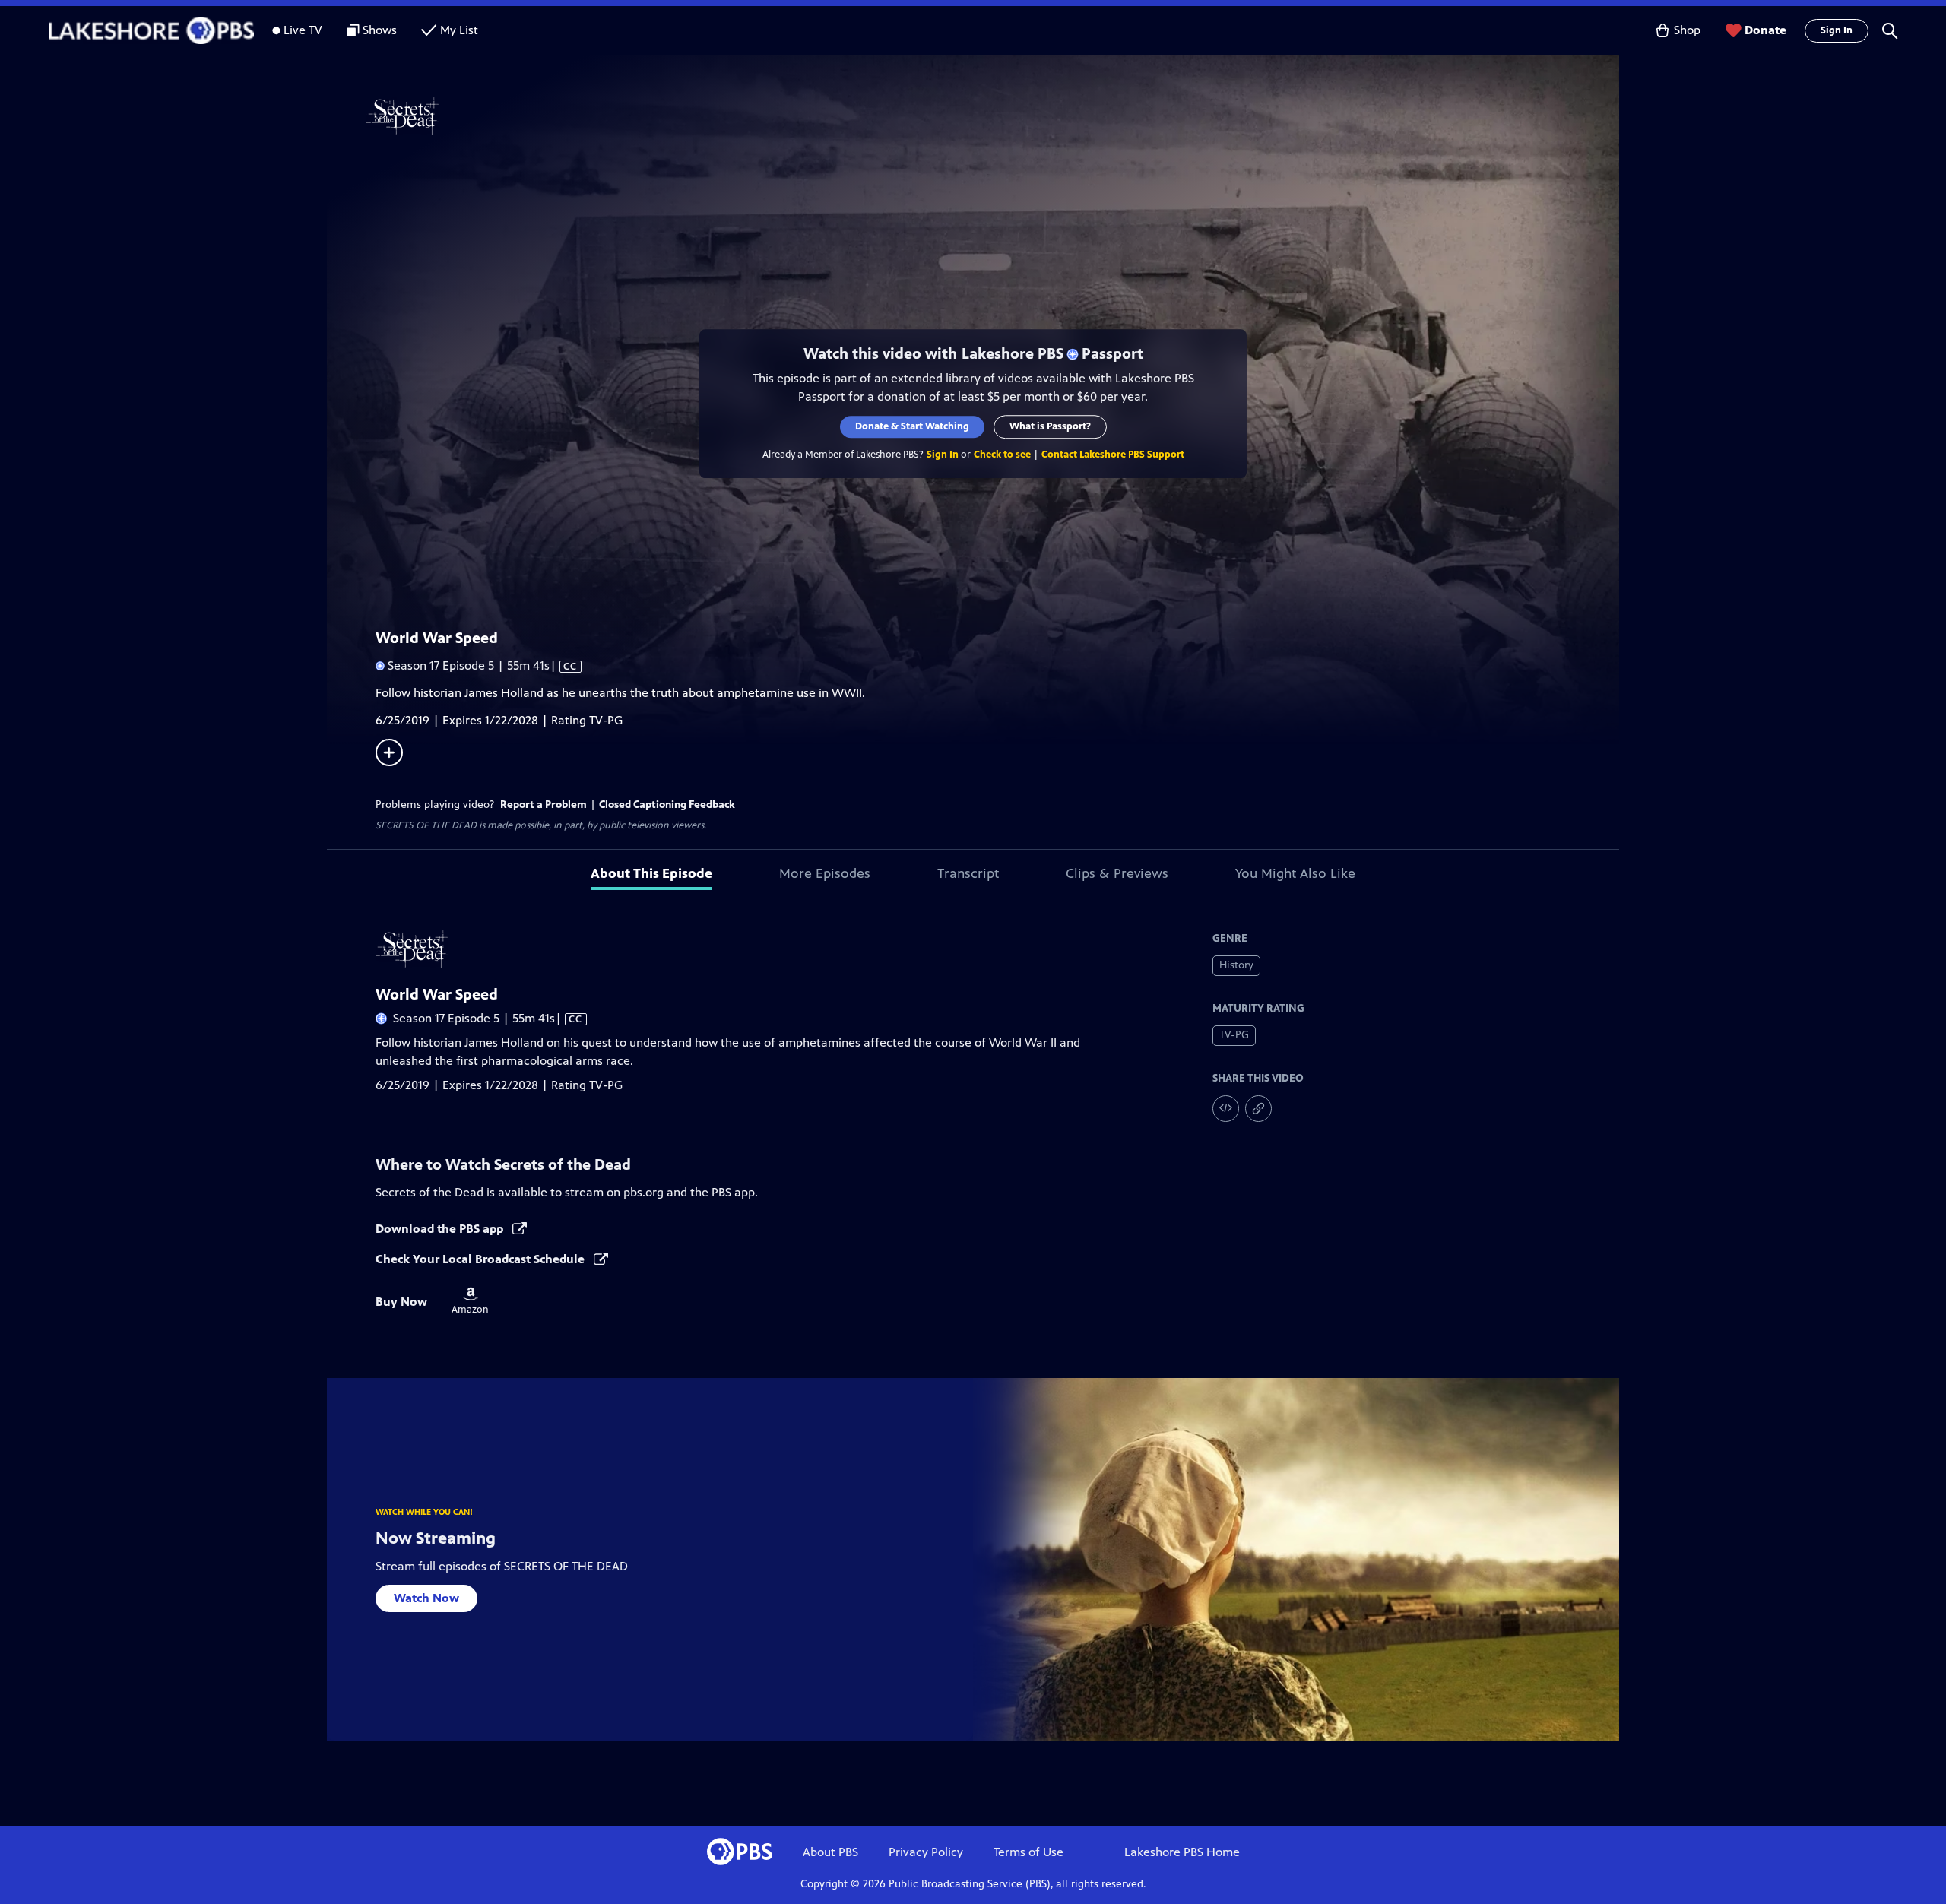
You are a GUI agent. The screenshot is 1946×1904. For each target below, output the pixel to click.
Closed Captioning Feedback (667, 805)
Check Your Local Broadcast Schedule (482, 1259)
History (1236, 965)
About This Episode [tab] (651, 873)
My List (459, 30)
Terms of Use (1028, 1852)
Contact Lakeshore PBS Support (1113, 455)
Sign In (1837, 30)
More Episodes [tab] (825, 873)
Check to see (1002, 455)
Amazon (470, 1301)
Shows (380, 30)
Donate (1765, 30)
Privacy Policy (926, 1852)
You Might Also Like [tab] (1295, 873)
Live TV (303, 30)
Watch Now (426, 1598)
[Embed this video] (1226, 1109)
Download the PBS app (441, 1229)
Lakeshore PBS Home (1182, 1852)
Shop (1687, 30)
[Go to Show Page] (993, 116)
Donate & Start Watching (912, 426)
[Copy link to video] (1258, 1109)
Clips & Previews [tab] (1117, 873)
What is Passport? (1050, 426)
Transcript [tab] (968, 873)
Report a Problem (544, 805)
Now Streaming (436, 1538)
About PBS (830, 1852)
